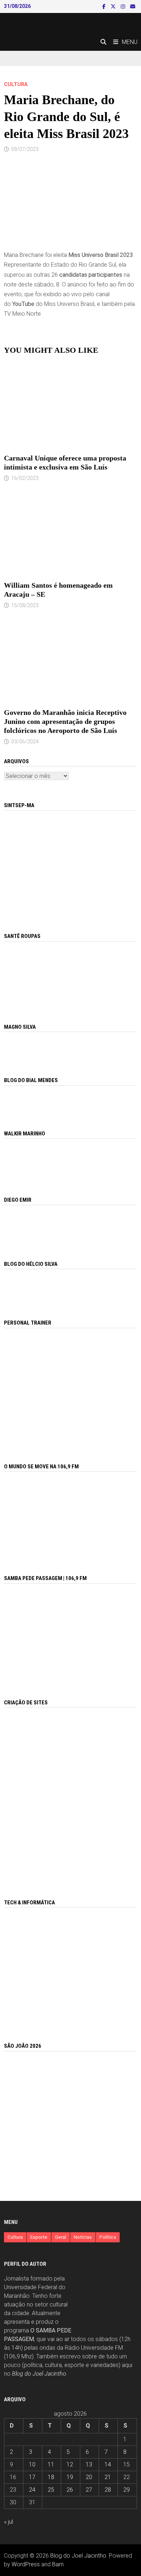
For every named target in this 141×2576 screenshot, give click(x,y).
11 (51, 2464)
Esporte (39, 2237)
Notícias (83, 2237)
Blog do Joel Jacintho (39, 2374)
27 (89, 2490)
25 (51, 2490)
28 (108, 2490)
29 (127, 2490)
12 (70, 2464)
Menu (130, 42)
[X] (114, 6)
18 (51, 2477)
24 (32, 2490)
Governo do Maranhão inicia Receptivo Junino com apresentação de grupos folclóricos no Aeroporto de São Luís (65, 721)
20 (89, 2477)
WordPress (26, 2564)
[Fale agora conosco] (70, 1795)
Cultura (16, 84)
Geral (61, 2237)
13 (89, 2464)
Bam (58, 2564)
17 (32, 2477)
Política (108, 2237)
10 (32, 2464)
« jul (8, 2522)
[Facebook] (105, 6)
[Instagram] (124, 6)
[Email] (133, 6)
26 (70, 2490)
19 (70, 2477)
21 (108, 2477)
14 (108, 2464)
